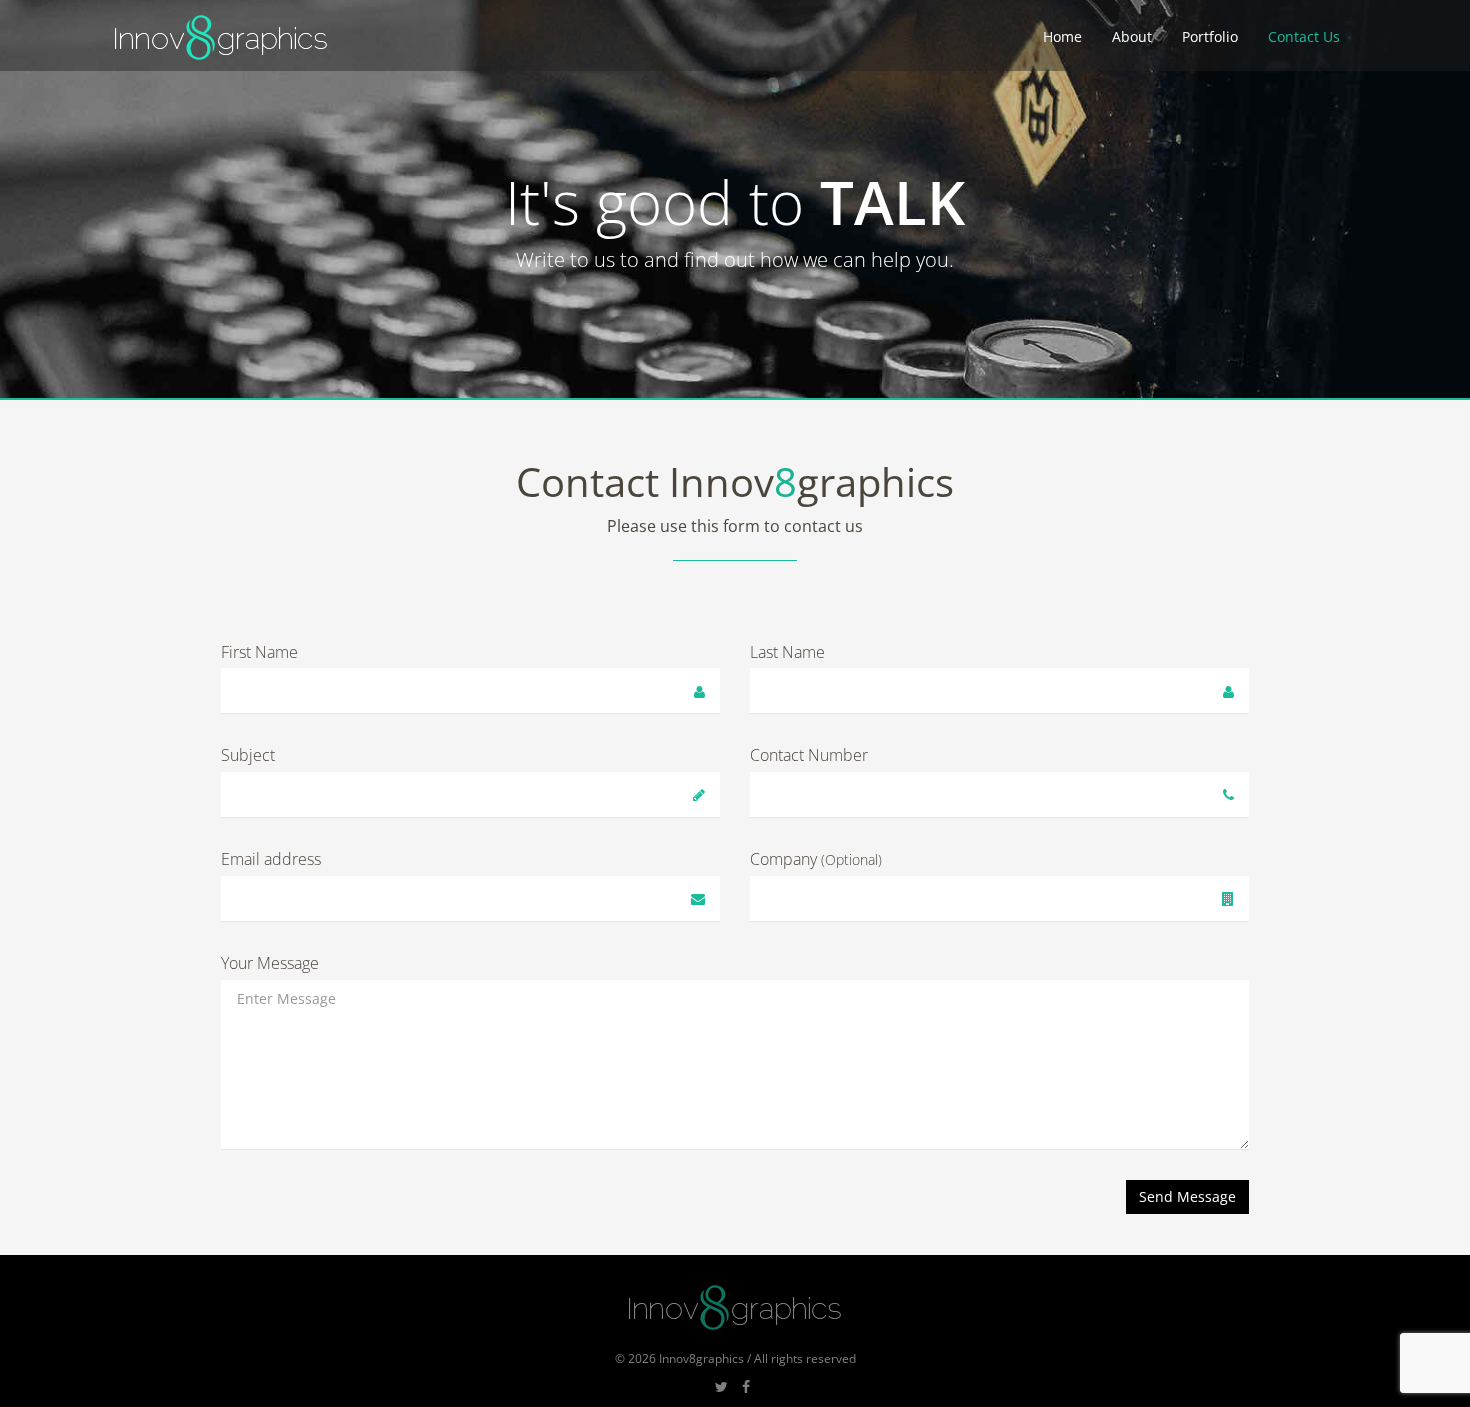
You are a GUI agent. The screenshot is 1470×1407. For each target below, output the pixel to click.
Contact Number (809, 755)
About (1132, 36)
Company (816, 859)
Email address (271, 859)
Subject (248, 755)
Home (1062, 36)
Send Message (1187, 1196)
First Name (259, 652)
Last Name (787, 652)
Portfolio (1210, 36)
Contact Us (1304, 36)
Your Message (270, 963)
